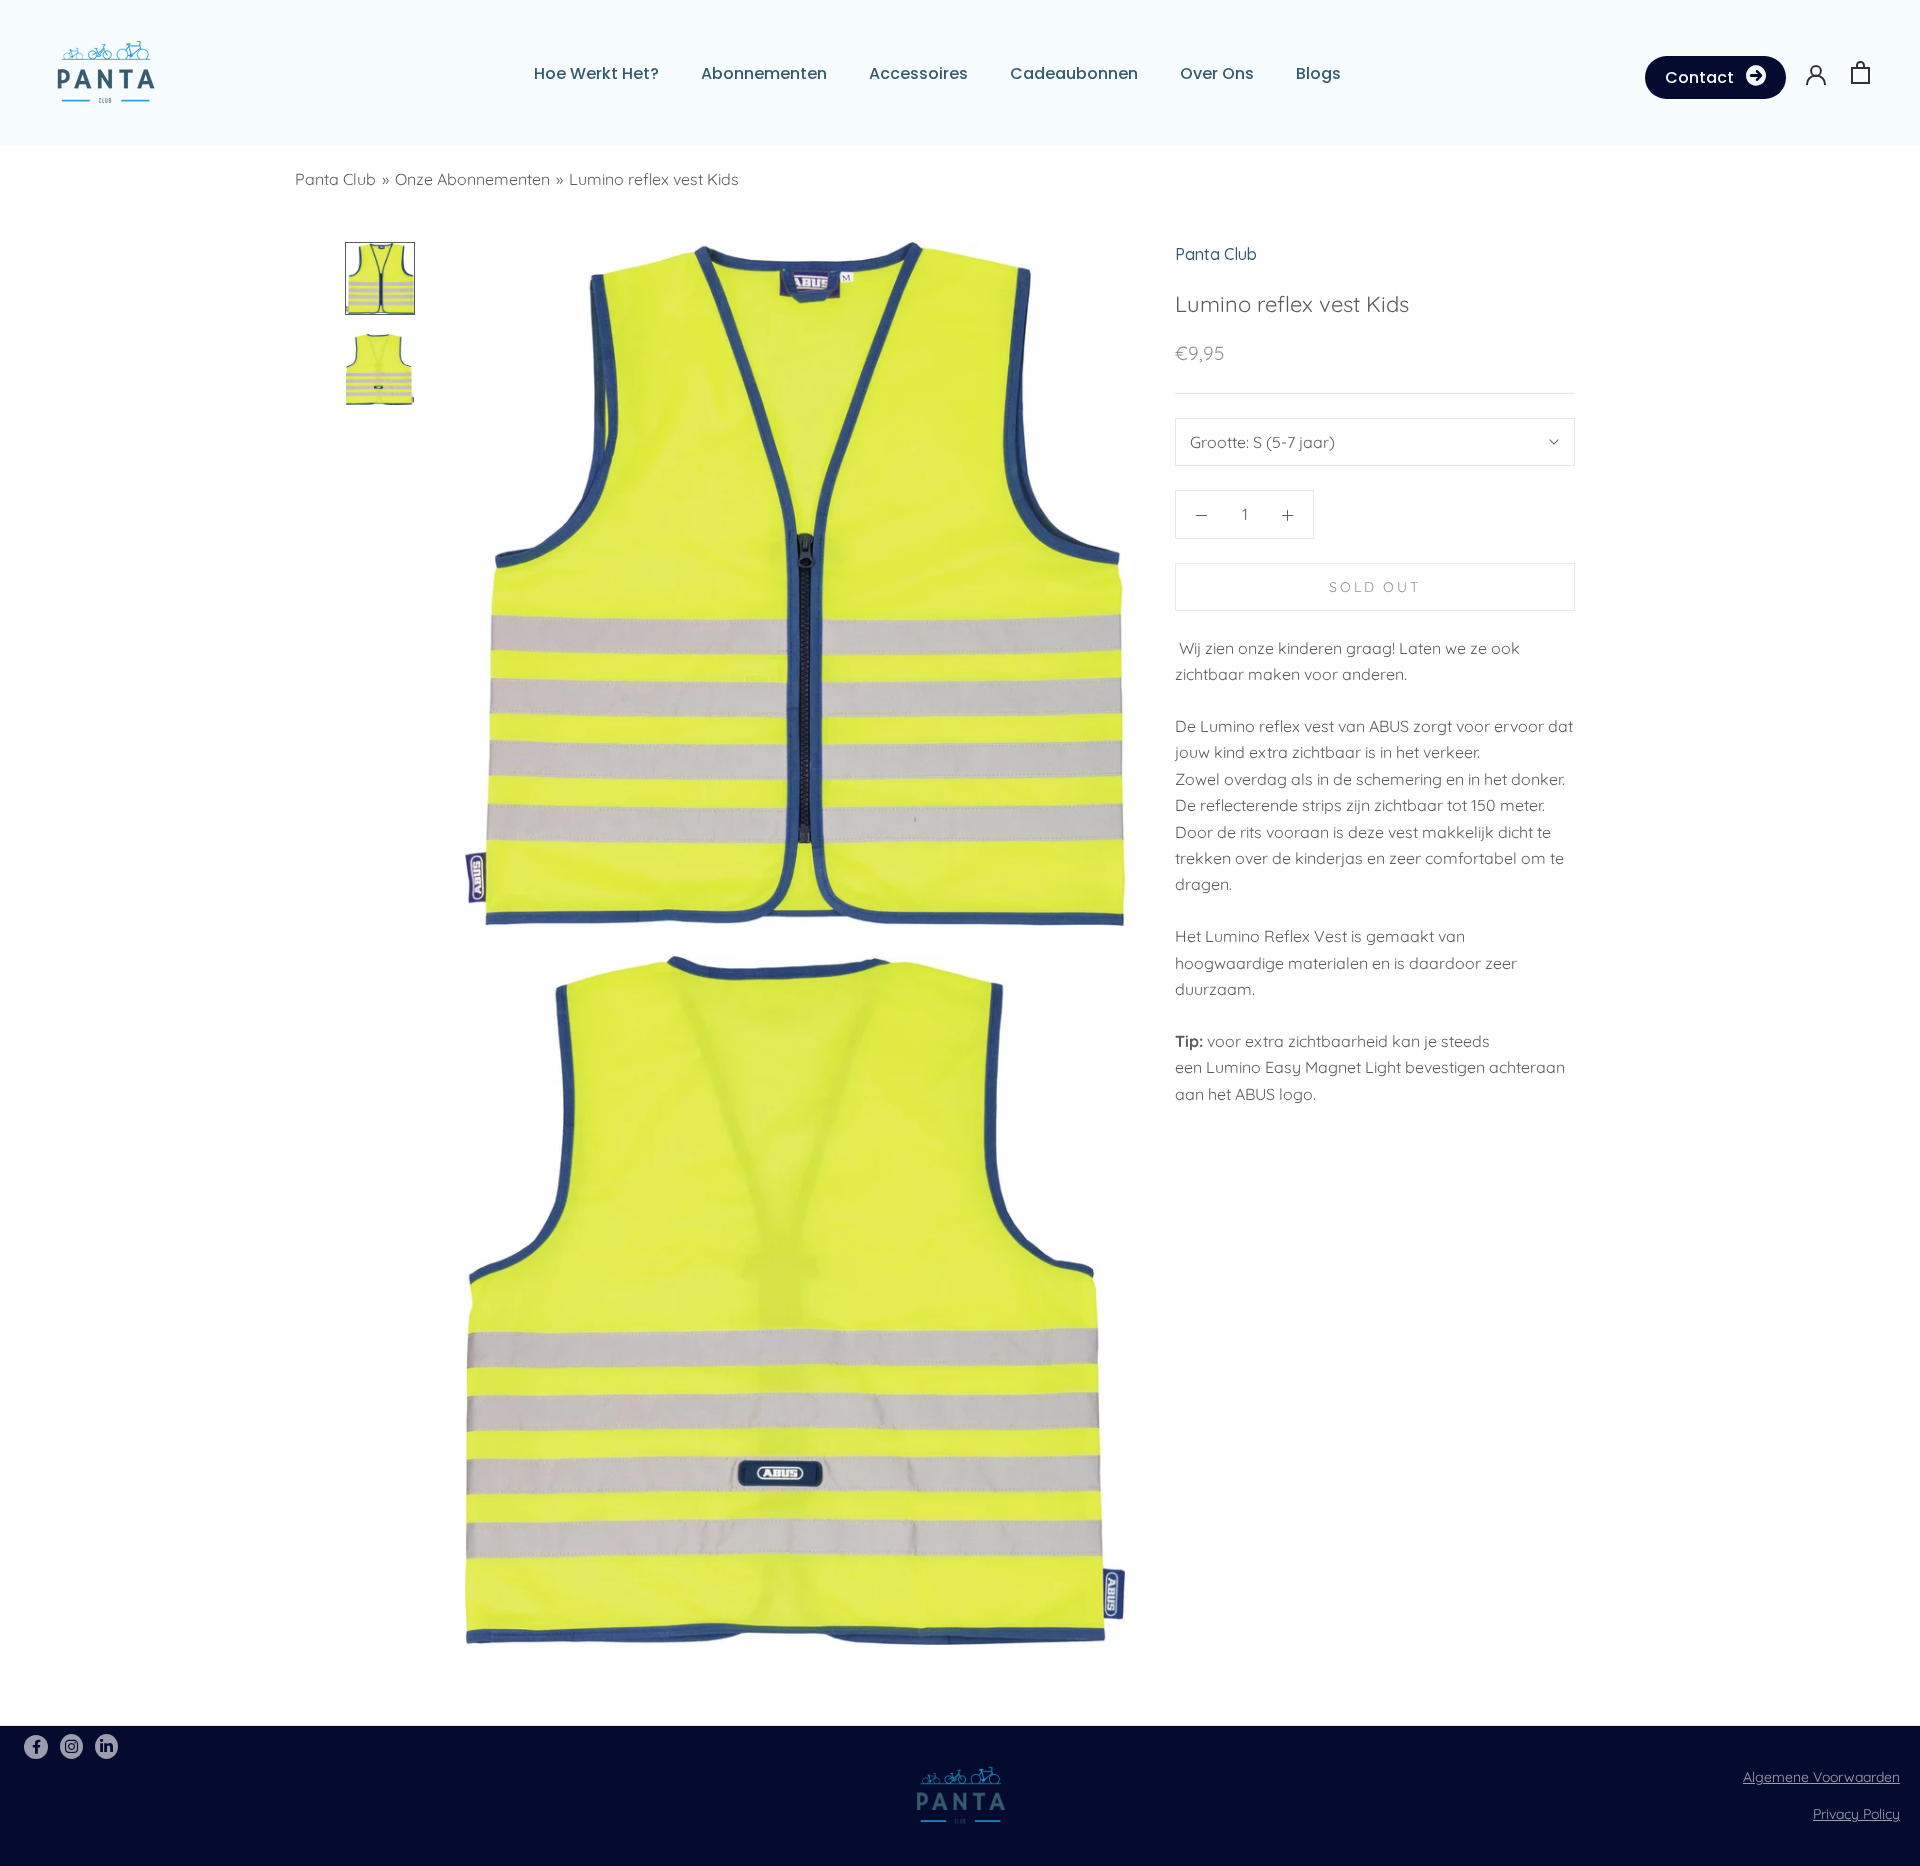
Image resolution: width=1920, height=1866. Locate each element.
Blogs (1318, 73)
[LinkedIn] (106, 1746)
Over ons (1217, 73)
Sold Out (1374, 587)
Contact (1699, 77)
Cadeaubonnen (1074, 73)
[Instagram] (73, 1746)
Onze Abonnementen (472, 179)
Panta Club (335, 179)
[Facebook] (38, 1746)
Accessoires (918, 73)
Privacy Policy (1856, 1814)
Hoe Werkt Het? (596, 73)
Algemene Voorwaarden (1821, 1777)
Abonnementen (764, 73)
